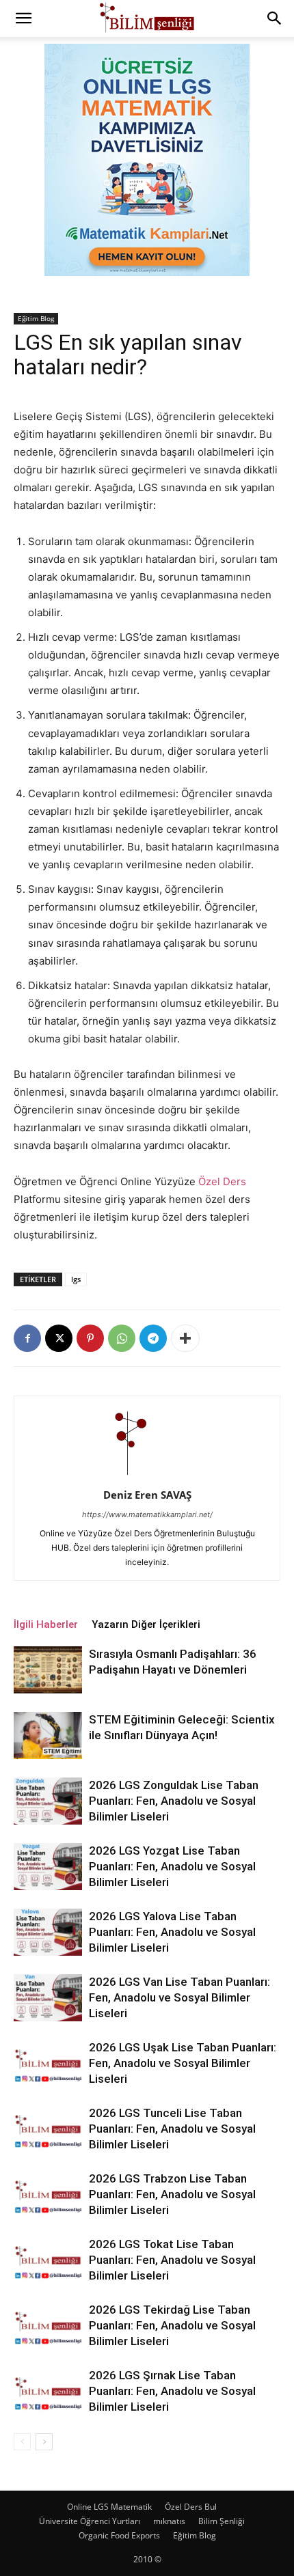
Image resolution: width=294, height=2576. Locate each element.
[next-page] (44, 2442)
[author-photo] (147, 1476)
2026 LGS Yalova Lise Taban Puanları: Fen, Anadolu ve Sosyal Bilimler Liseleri (172, 1932)
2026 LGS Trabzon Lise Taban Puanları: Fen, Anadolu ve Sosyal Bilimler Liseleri (172, 2194)
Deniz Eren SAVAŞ (147, 1495)
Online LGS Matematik (109, 2507)
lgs (76, 1279)
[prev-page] (22, 2442)
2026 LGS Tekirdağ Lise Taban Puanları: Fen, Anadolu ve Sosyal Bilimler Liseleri (172, 2325)
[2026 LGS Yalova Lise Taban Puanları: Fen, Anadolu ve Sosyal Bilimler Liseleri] (48, 1932)
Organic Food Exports (119, 2535)
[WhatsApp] (122, 1338)
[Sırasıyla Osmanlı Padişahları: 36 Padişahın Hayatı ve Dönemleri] (48, 1670)
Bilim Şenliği (222, 2521)
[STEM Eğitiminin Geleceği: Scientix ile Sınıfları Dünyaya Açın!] (48, 1735)
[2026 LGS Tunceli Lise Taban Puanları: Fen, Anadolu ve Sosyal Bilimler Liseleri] (48, 2129)
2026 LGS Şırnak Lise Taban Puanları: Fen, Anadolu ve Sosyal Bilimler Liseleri (172, 2391)
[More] (185, 1338)
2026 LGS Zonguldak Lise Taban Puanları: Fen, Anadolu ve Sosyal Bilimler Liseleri (174, 1801)
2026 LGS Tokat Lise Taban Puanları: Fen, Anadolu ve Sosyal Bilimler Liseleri (172, 2260)
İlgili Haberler (46, 1624)
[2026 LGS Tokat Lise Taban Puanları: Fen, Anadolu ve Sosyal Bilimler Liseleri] (48, 2260)
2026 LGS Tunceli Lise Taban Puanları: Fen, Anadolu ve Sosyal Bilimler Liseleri (172, 2129)
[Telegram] (153, 1338)
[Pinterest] (90, 1338)
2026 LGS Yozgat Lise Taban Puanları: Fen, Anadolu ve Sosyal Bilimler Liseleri (172, 1866)
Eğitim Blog (36, 318)
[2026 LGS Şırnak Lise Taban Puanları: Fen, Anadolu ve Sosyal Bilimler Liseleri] (48, 2391)
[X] (59, 1338)
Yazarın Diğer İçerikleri (146, 1624)
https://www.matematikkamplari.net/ (147, 1514)
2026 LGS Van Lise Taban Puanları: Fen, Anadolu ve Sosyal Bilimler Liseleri (179, 1997)
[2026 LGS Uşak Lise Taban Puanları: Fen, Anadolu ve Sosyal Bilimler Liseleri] (48, 2063)
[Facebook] (27, 1338)
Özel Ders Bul (191, 2507)
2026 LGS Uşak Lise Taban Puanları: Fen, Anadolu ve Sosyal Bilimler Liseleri (183, 2063)
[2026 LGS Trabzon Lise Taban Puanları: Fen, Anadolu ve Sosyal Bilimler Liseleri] (48, 2194)
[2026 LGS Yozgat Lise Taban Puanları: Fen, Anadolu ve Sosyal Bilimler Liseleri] (48, 1867)
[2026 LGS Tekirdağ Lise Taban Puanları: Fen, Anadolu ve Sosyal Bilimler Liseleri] (48, 2326)
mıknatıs (169, 2521)
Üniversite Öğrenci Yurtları (90, 2521)
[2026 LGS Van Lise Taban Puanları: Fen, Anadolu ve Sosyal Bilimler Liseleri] (48, 1998)
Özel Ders (222, 1181)
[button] (23, 18)
